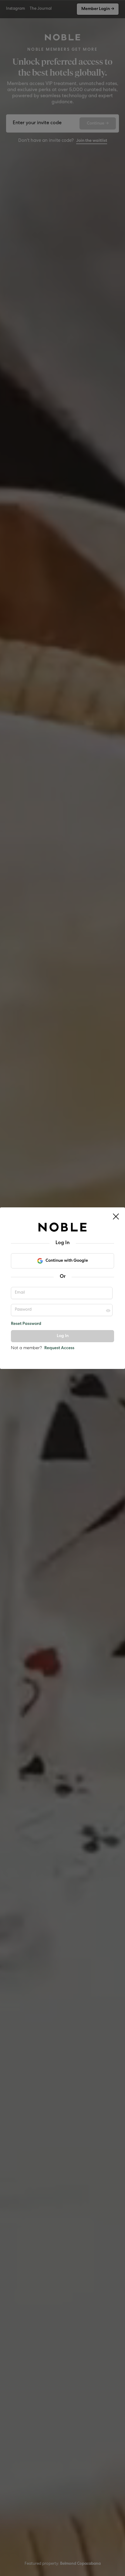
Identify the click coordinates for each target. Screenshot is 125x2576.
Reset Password (26, 1324)
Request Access (59, 1348)
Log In (63, 1336)
